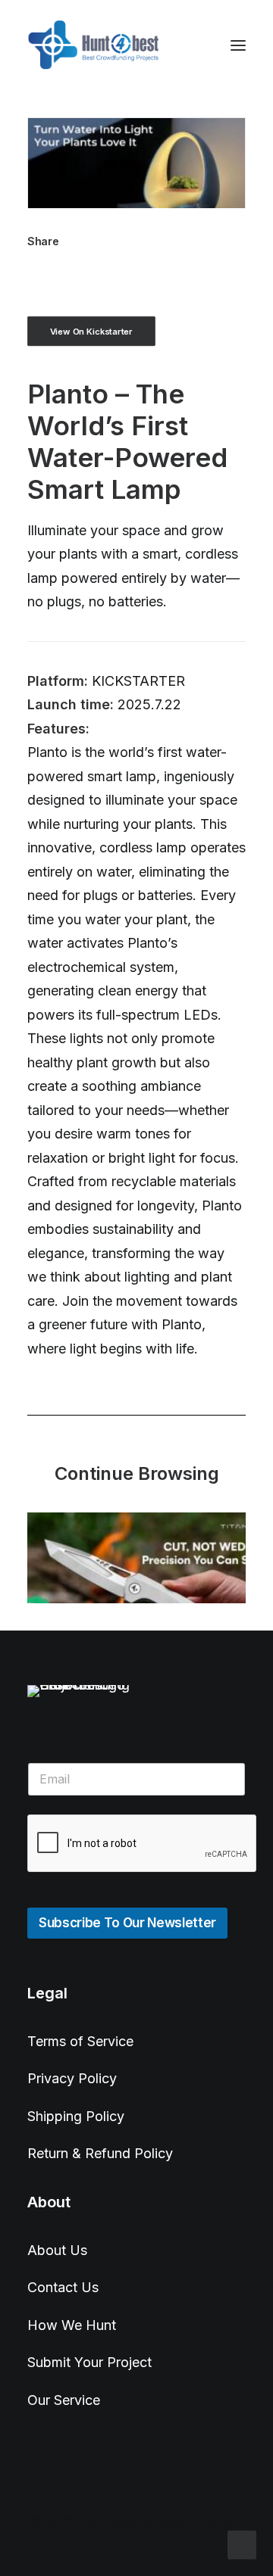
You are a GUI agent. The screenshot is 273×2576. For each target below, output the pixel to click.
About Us (57, 2250)
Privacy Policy (72, 2078)
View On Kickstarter (91, 331)
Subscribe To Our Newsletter (127, 1923)
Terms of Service (80, 2041)
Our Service (64, 2400)
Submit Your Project (89, 2362)
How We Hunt (72, 2325)
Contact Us (63, 2287)
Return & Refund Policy (100, 2153)
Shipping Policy (76, 2116)
